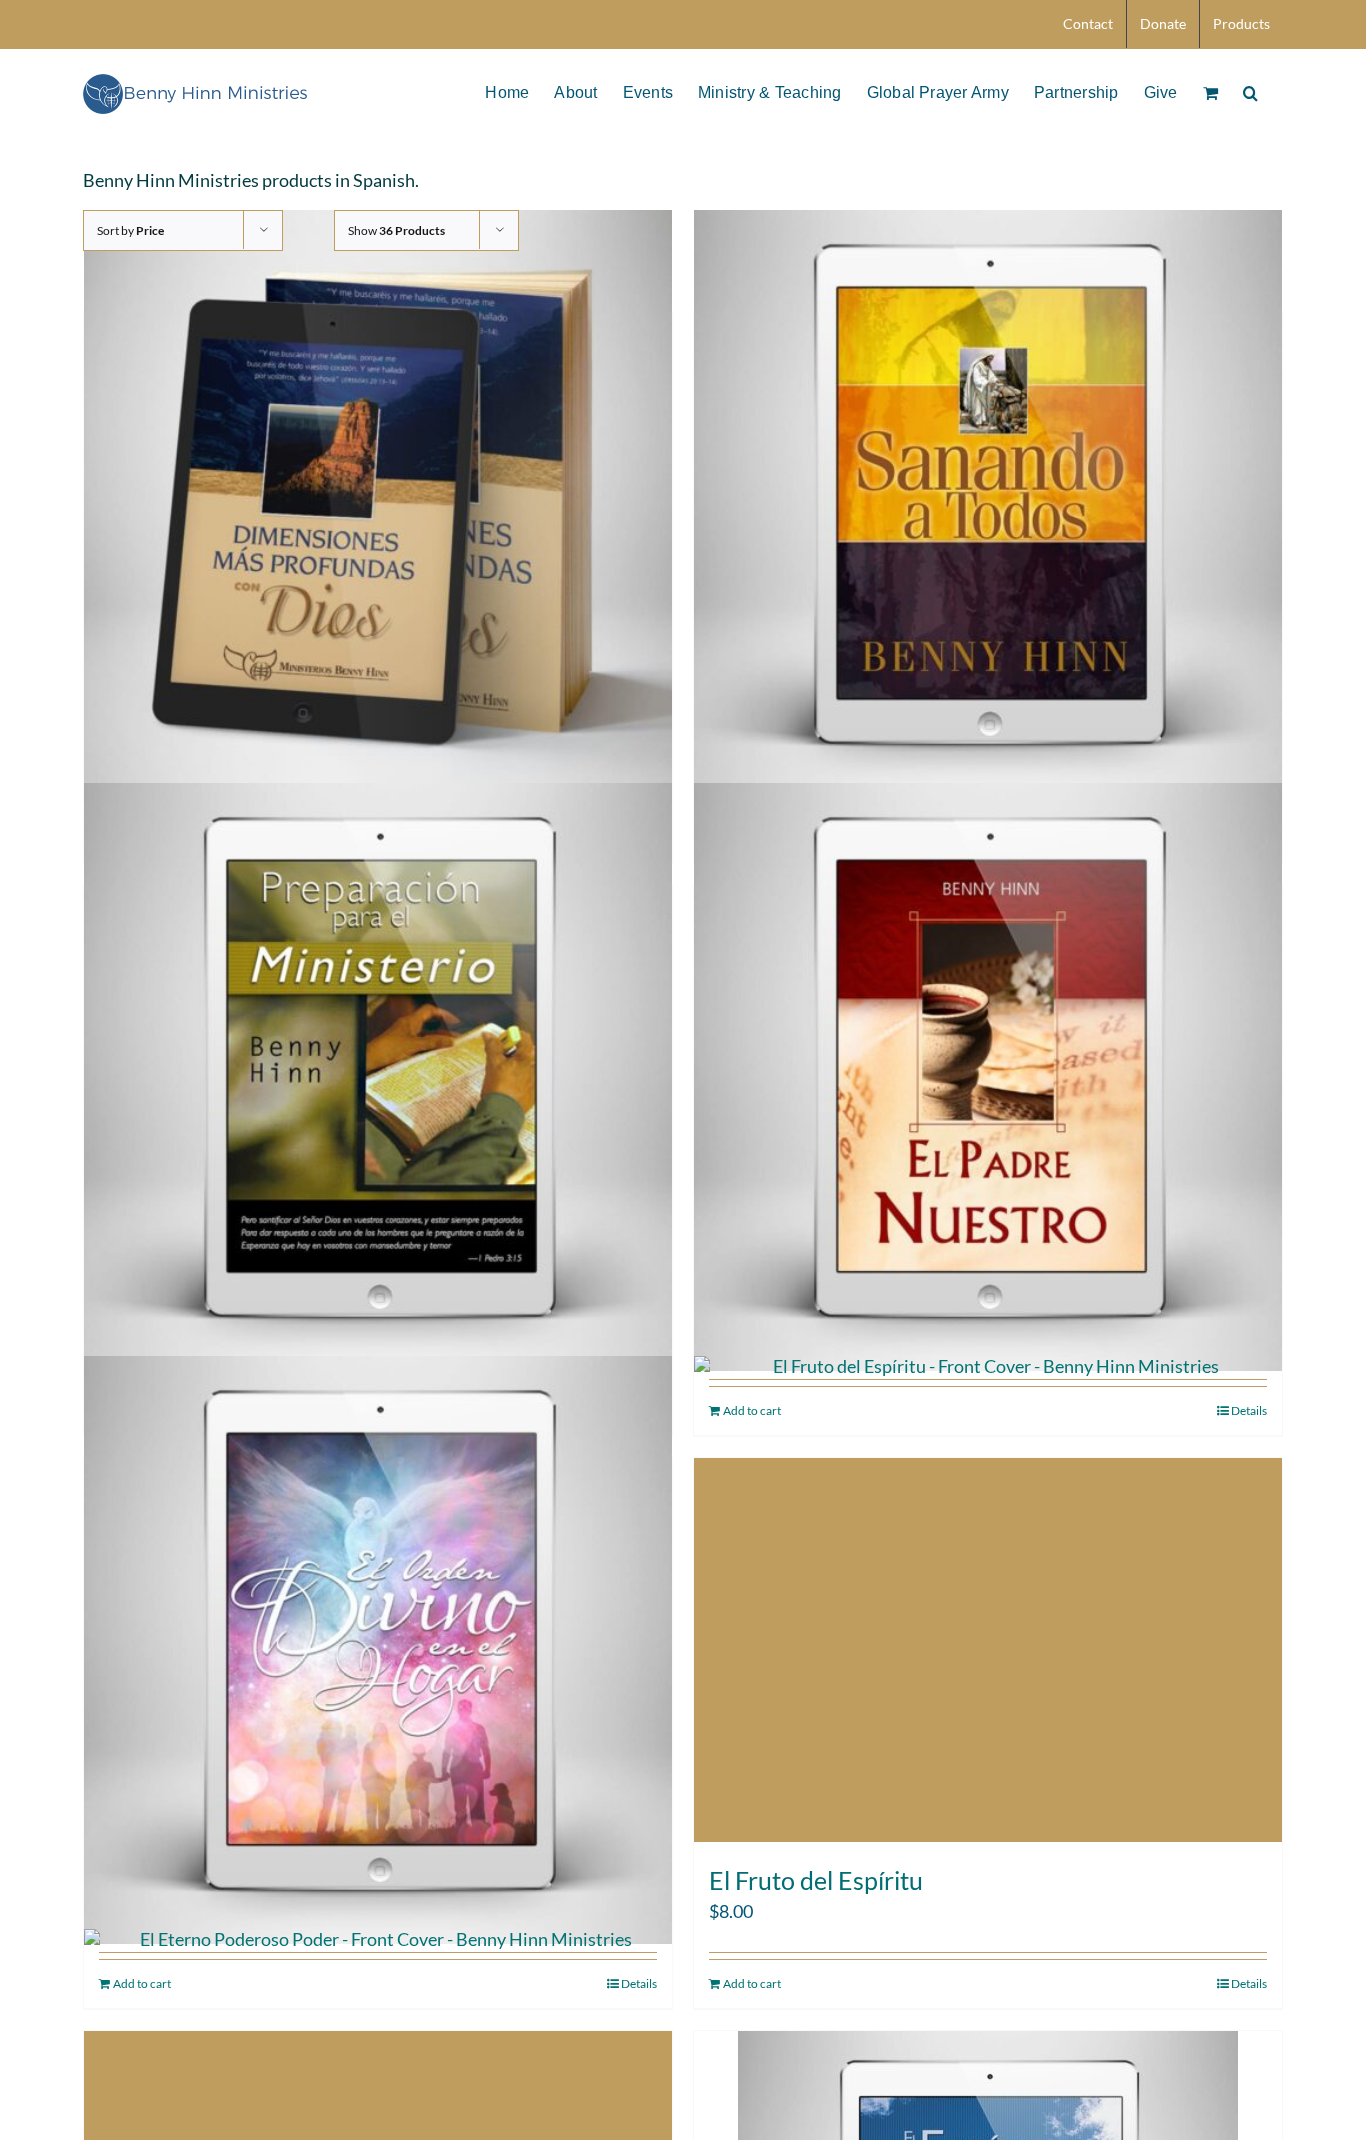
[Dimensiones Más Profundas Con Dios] (378, 504)
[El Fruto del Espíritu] (988, 1650)
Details (1249, 1983)
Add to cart (752, 1983)
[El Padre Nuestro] (988, 1077)
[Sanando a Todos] (988, 504)
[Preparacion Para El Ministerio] (378, 1077)
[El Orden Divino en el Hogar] (378, 1650)
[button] (1250, 91)
